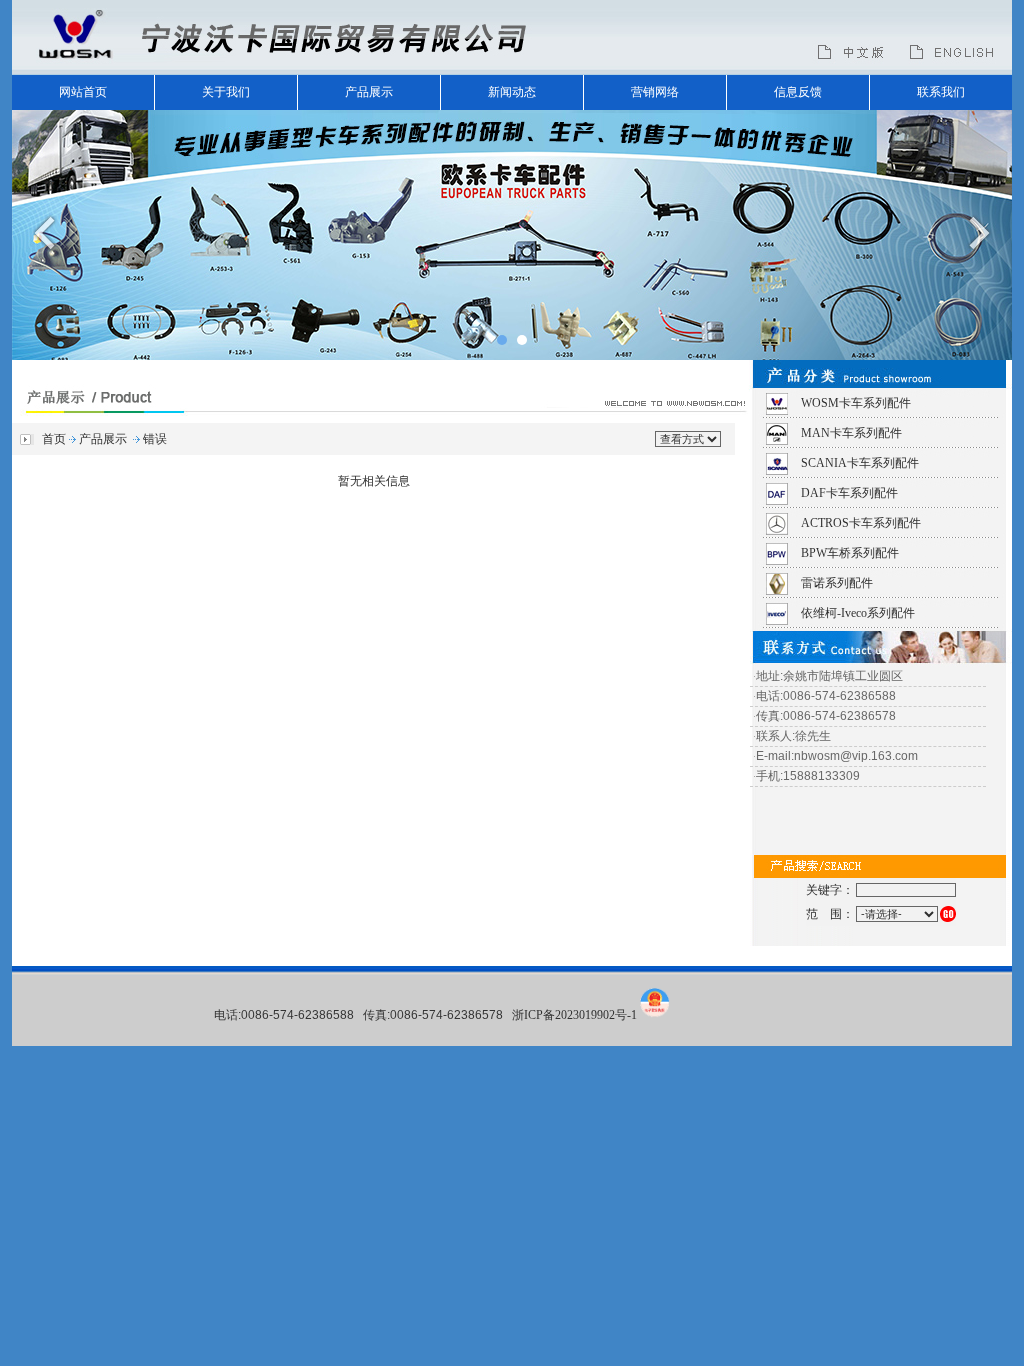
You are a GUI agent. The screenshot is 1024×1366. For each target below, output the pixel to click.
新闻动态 (512, 92)
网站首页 (83, 92)
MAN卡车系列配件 (851, 433)
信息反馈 (798, 92)
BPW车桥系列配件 (850, 553)
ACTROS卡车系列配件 (861, 523)
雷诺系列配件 (837, 583)
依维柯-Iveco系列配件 (858, 613)
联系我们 (941, 92)
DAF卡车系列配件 (849, 493)
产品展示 (369, 92)
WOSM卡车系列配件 (856, 403)
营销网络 (655, 92)
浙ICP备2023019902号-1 (574, 1015)
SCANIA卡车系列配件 (860, 463)
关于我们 (226, 92)
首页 (54, 439)
